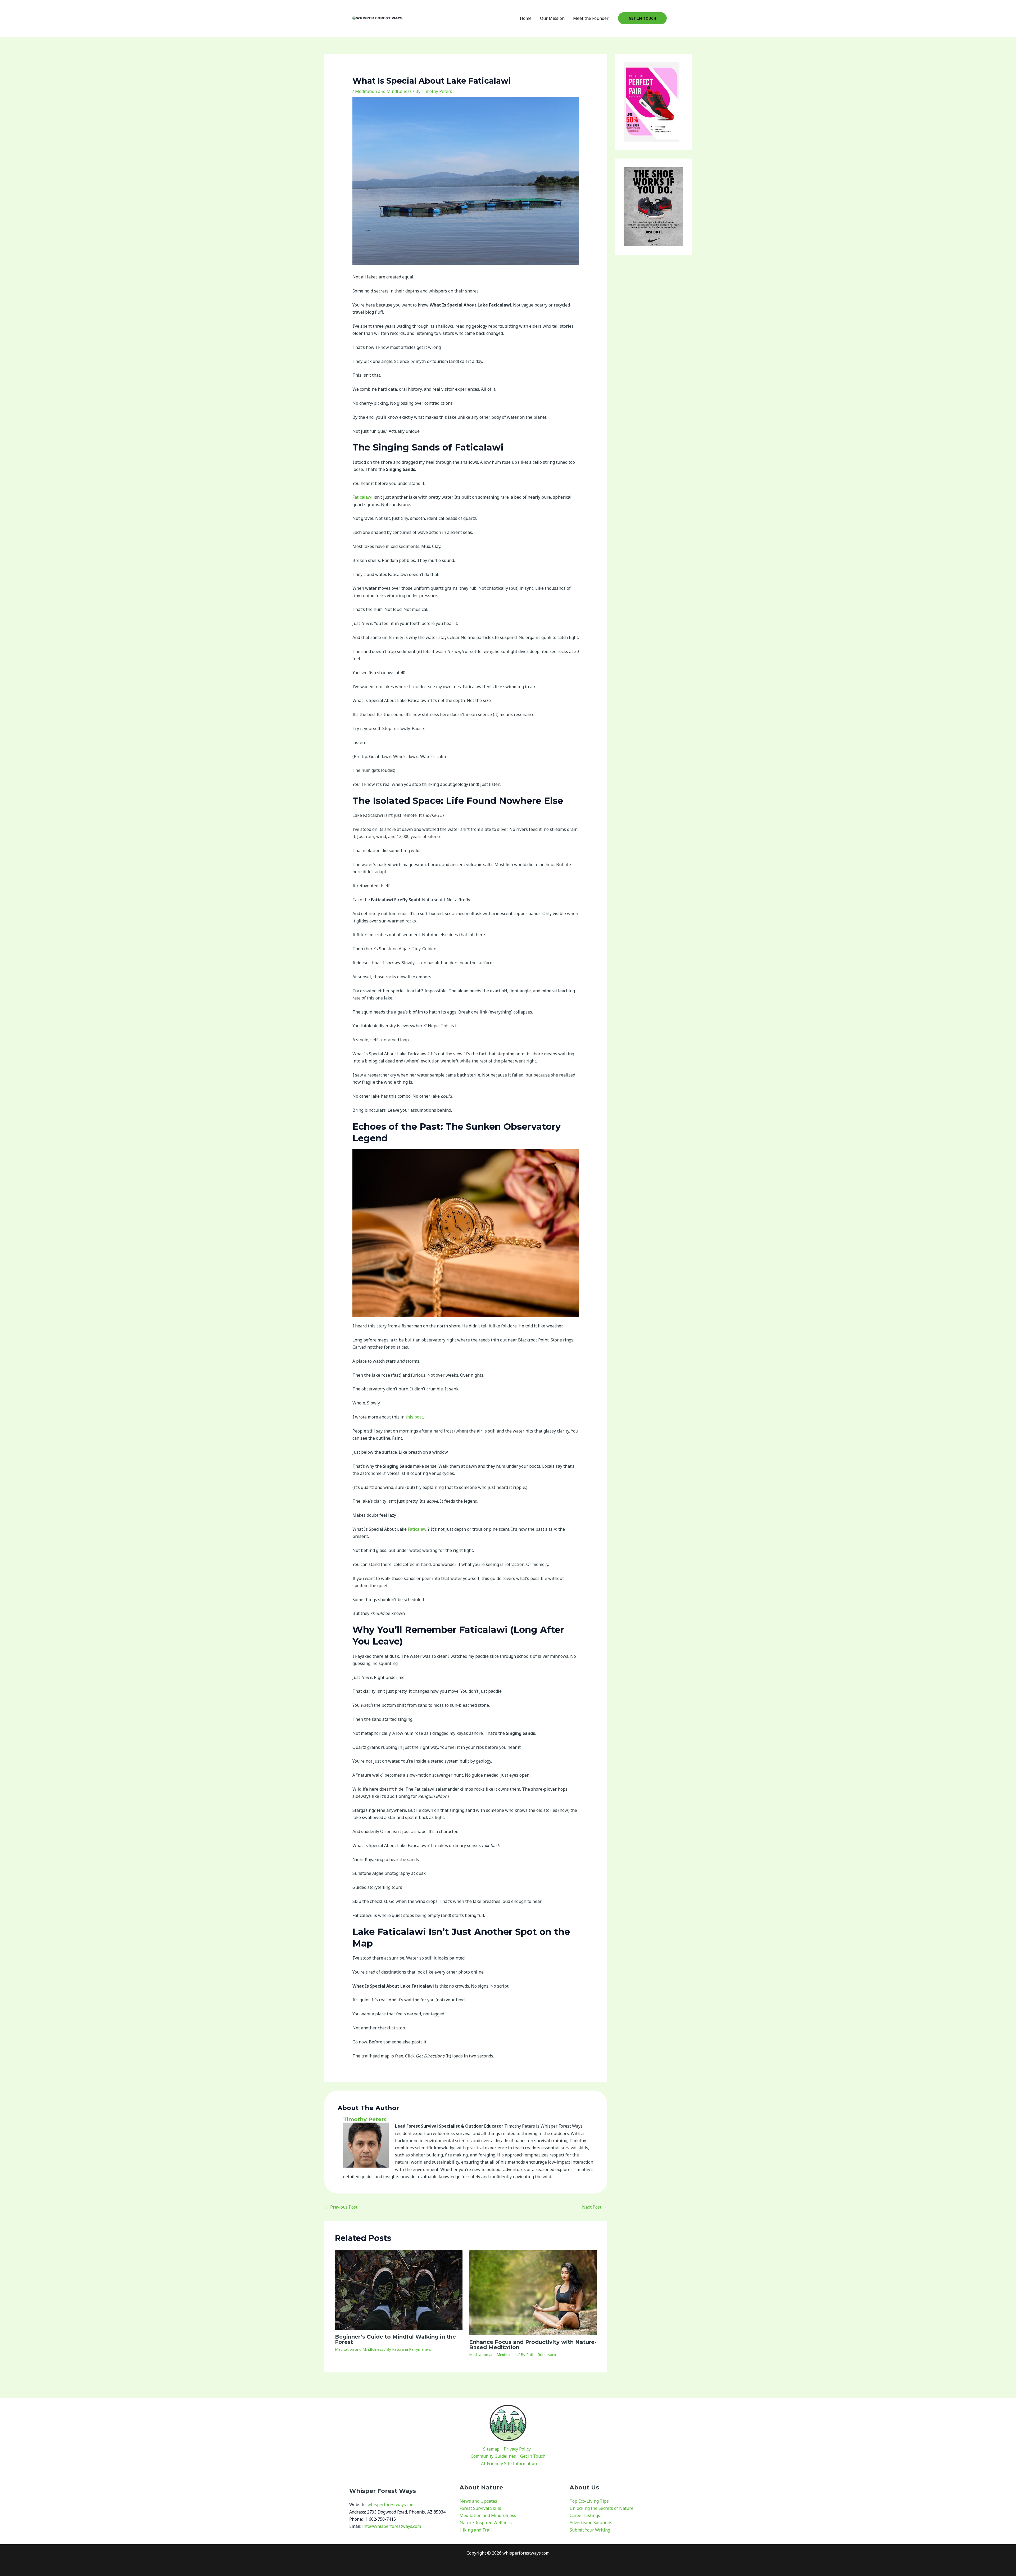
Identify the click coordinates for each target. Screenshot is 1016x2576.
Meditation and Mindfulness (383, 91)
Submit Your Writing (590, 2530)
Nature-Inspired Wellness (486, 2523)
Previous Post (341, 2207)
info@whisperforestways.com (392, 2526)
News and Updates (478, 2501)
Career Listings (585, 2515)
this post (414, 1417)
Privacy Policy (517, 2449)
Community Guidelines (493, 2456)
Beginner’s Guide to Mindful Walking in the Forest (395, 2339)
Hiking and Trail (476, 2530)
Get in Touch (533, 2456)
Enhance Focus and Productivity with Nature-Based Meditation (533, 2345)
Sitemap (491, 2449)
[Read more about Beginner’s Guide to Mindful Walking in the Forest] (399, 2289)
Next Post (594, 2207)
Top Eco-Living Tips (589, 2501)
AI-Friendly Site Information (509, 2464)
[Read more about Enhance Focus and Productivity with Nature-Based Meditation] (533, 2292)
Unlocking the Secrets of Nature (602, 2508)
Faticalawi (362, 497)
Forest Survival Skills (480, 2508)
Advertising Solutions (591, 2523)
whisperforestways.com (391, 2505)
